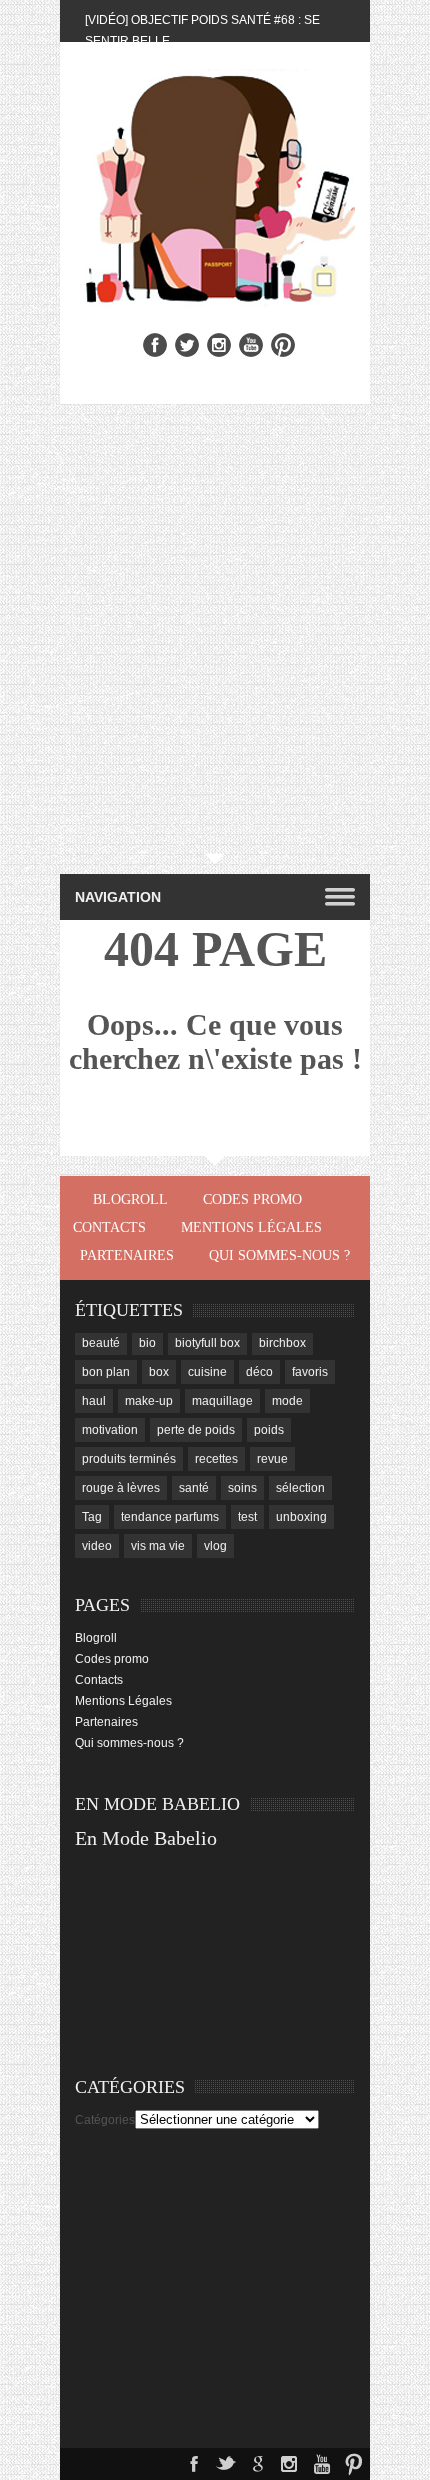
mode (287, 1401)
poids (269, 1430)
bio (147, 1343)
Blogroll (130, 1199)
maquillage (222, 1401)
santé (194, 1488)
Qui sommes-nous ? (279, 1255)
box (159, 1372)
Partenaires (127, 1255)
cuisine (207, 1372)
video (97, 1546)
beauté (101, 1343)
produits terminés (129, 1459)
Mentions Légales (251, 1227)
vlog (215, 1546)
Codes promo (252, 1199)
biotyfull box (207, 1343)
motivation (110, 1430)
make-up (149, 1401)
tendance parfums (170, 1517)
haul (94, 1401)
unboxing (301, 1517)
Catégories (105, 2120)
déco (259, 1372)
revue (272, 1459)
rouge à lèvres (121, 1488)
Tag (92, 1517)
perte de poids (196, 1430)
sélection (300, 1488)
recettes (216, 1459)
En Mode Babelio (146, 1838)
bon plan (106, 1372)
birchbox (282, 1343)
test (247, 1517)
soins (242, 1488)
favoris (310, 1372)
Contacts (109, 1227)
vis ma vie (158, 1546)
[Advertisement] (215, 629)
